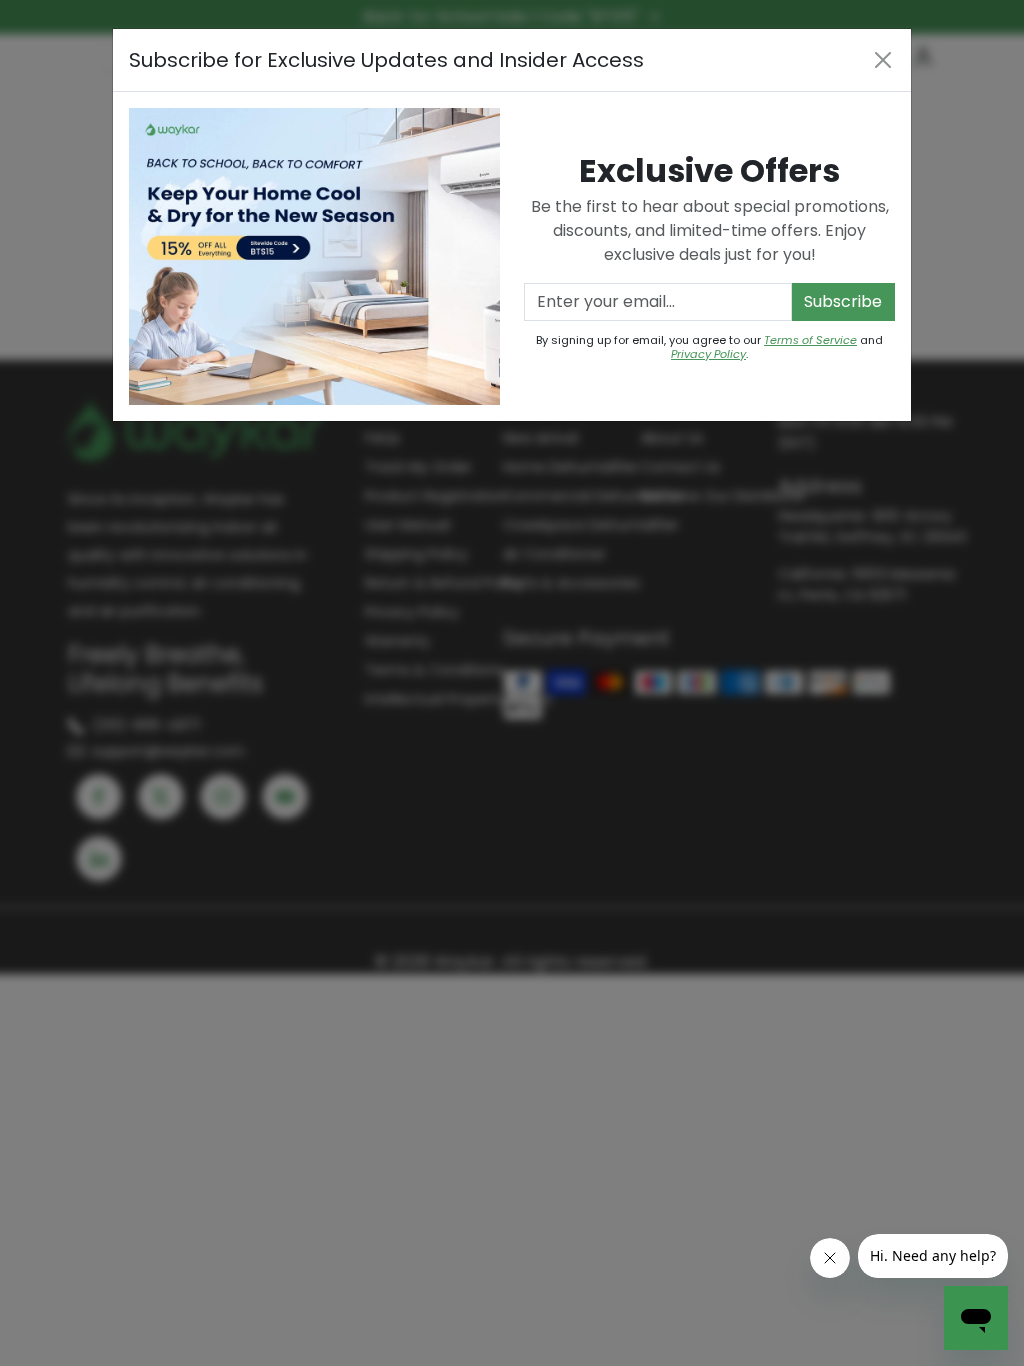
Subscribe (843, 301)
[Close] (883, 60)
